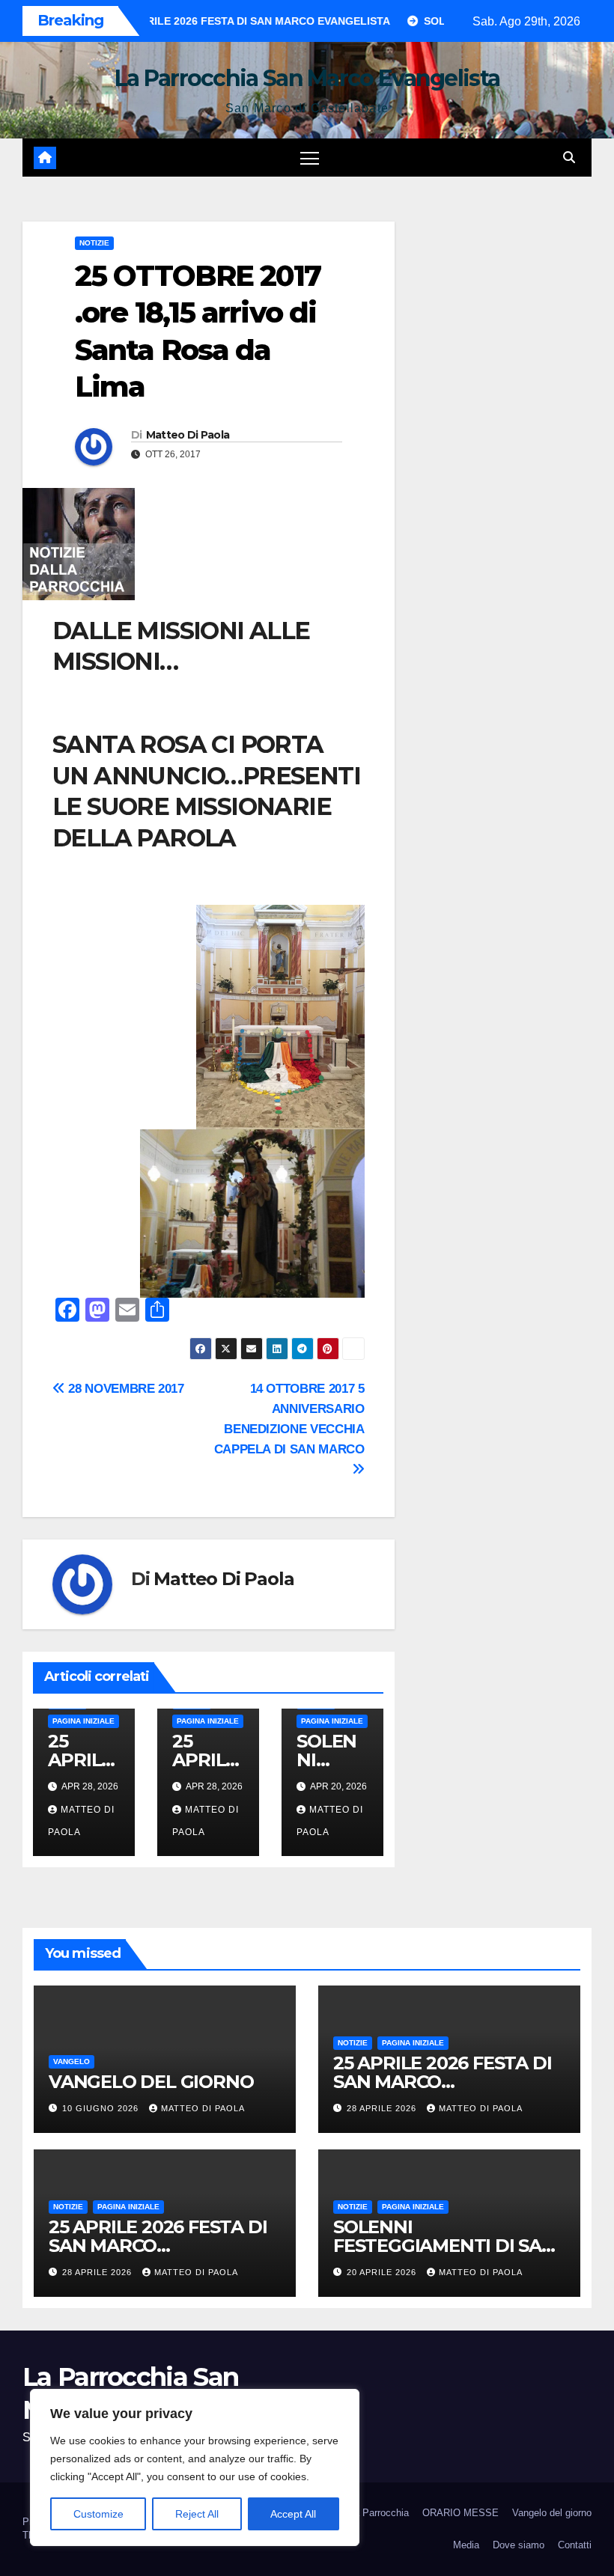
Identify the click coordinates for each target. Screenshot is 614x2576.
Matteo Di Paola (188, 435)
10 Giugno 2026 (102, 2108)
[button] (569, 158)
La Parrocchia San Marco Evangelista (307, 78)
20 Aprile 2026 (383, 2272)
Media (466, 2545)
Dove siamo (519, 2545)
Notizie (94, 243)
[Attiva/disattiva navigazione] (310, 158)
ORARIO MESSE (460, 2513)
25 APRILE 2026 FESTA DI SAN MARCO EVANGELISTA (442, 2082)
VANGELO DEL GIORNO (151, 2082)
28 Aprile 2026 (383, 2108)
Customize (98, 2514)
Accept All (293, 2514)
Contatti (575, 2545)
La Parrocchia (379, 2513)
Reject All (197, 2514)
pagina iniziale (83, 1721)
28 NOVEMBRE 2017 (125, 1388)
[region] (195, 2467)
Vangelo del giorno (552, 2513)
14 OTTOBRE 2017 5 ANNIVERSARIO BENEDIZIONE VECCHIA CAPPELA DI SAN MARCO (289, 1419)
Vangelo (72, 2061)
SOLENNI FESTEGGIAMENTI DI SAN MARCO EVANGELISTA (444, 2246)
